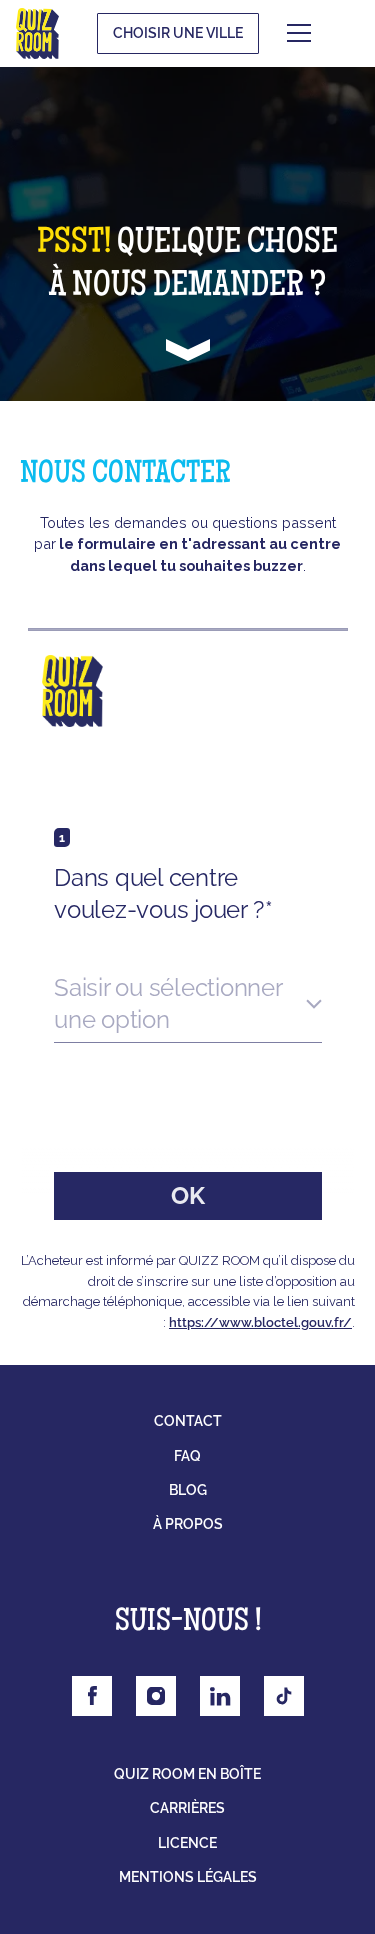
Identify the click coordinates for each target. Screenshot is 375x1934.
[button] (329, 33)
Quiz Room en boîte (187, 1774)
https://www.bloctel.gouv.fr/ (260, 1322)
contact (188, 1421)
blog (188, 1490)
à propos (188, 1524)
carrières (187, 1808)
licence (187, 1843)
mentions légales (188, 1877)
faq (187, 1456)
